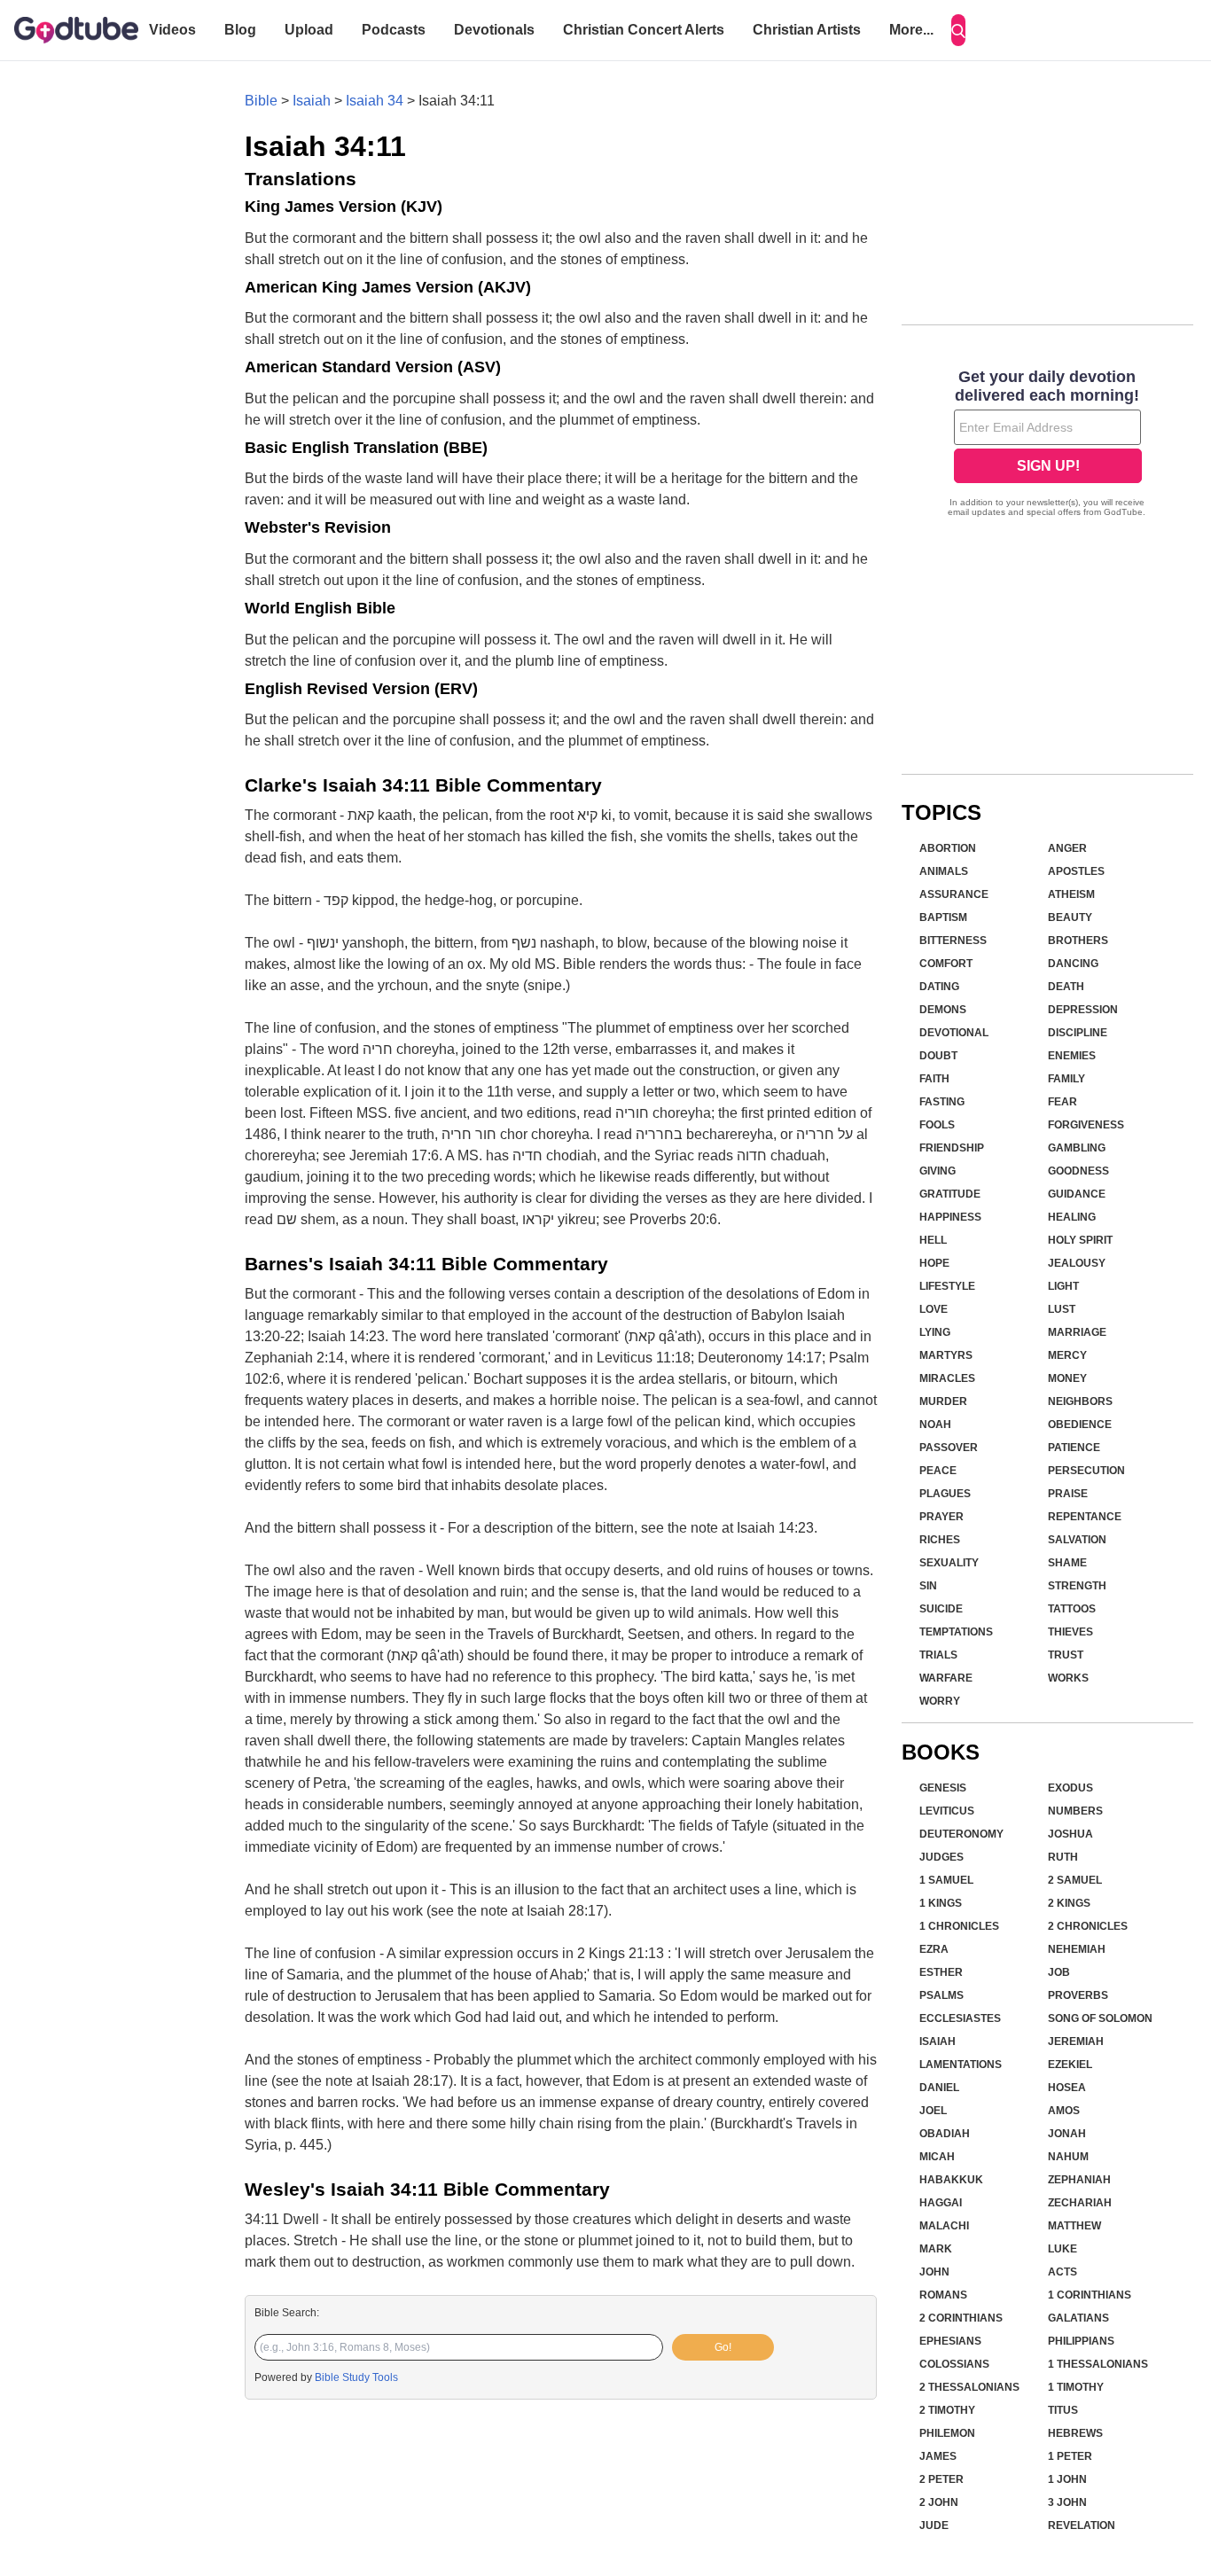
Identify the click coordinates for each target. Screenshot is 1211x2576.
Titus (1063, 2410)
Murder (943, 1401)
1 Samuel (946, 1880)
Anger (1067, 848)
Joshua (1070, 1834)
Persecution (1086, 1471)
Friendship (952, 1148)
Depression (1083, 1010)
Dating (939, 987)
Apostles (1076, 871)
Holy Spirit (1080, 1240)
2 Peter (941, 2479)
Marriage (1077, 1332)
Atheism (1071, 894)
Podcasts (394, 30)
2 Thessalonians (969, 2387)
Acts (1063, 2272)
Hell (933, 1240)
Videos (172, 30)
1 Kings (941, 1903)
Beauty (1070, 917)
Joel (933, 2111)
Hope (934, 1263)
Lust (1062, 1309)
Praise (1068, 1494)
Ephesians (950, 2341)
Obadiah (945, 2134)
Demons (943, 1010)
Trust (1066, 1655)
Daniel (939, 2088)
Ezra (934, 1949)
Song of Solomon (1100, 2018)
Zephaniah (1079, 2180)
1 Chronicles (959, 1926)
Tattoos (1072, 1609)
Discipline (1078, 1033)
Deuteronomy (961, 1834)
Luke (1063, 2249)
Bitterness (953, 941)
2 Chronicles (1088, 1926)
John (934, 2272)
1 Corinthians (1090, 2295)
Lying (935, 1332)
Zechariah (1080, 2203)
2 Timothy (947, 2410)
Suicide (941, 1609)
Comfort (946, 964)
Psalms (941, 1995)
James (938, 2456)
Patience (1074, 1448)
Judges (941, 1857)
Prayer (941, 1517)
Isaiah (312, 101)
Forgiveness (1086, 1125)
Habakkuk (951, 2180)
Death (1066, 987)
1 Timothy (1076, 2387)
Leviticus (947, 1811)
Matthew (1074, 2226)
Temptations (956, 1632)
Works (1068, 1678)
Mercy (1067, 1355)
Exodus (1070, 1788)
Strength (1077, 1586)
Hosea (1067, 2088)
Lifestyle (947, 1286)
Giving (938, 1171)
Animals (944, 871)
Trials (938, 1655)
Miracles (947, 1378)
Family (1066, 1079)
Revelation (1082, 2525)
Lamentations (961, 2065)
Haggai (941, 2203)
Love (934, 1309)
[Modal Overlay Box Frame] (1047, 445)
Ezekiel (1070, 2065)
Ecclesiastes (960, 2018)
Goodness (1078, 1171)
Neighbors (1080, 1401)
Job (1059, 1972)
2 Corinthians (961, 2318)
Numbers (1075, 1811)
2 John (939, 2502)
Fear (1063, 1102)
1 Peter (1070, 2456)
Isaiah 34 (375, 101)
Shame (1067, 1563)
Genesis (943, 1788)
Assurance (954, 894)
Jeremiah (1076, 2041)
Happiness (950, 1217)
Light (1063, 1286)
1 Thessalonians (1098, 2364)
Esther (941, 1972)
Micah (937, 2157)
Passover (949, 1448)
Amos (1064, 2111)
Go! (723, 2347)
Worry (940, 1701)
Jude (934, 2525)
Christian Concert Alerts (644, 30)
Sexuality (949, 1563)
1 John (1067, 2479)
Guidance (1077, 1194)
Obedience (1080, 1425)
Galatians (1078, 2318)
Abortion (948, 848)
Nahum (1068, 2157)
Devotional (954, 1033)
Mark (936, 2249)
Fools (937, 1125)
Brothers (1078, 941)
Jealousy (1077, 1263)
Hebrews (1075, 2433)
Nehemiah (1077, 1949)
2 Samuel (1075, 1880)
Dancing (1073, 964)
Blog (240, 30)
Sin (928, 1586)
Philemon (947, 2433)
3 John (1067, 2502)
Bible (261, 101)
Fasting (942, 1102)
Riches (940, 1540)
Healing (1072, 1217)
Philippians (1081, 2341)
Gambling (1077, 1148)
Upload (309, 30)
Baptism (943, 917)
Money (1067, 1378)
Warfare (946, 1678)
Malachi (944, 2226)
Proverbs (1078, 1995)
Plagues (945, 1494)
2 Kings (1069, 1903)
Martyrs (946, 1355)
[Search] (958, 30)
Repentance (1085, 1517)
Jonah (1067, 2134)
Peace (938, 1471)
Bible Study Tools (356, 2377)
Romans (943, 2295)
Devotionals (494, 30)
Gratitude (950, 1194)
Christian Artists (807, 30)
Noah (935, 1425)
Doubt (938, 1056)
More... (911, 30)
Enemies (1072, 1056)
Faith (934, 1079)
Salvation (1077, 1540)
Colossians (954, 2364)
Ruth (1063, 1857)
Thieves (1070, 1632)
